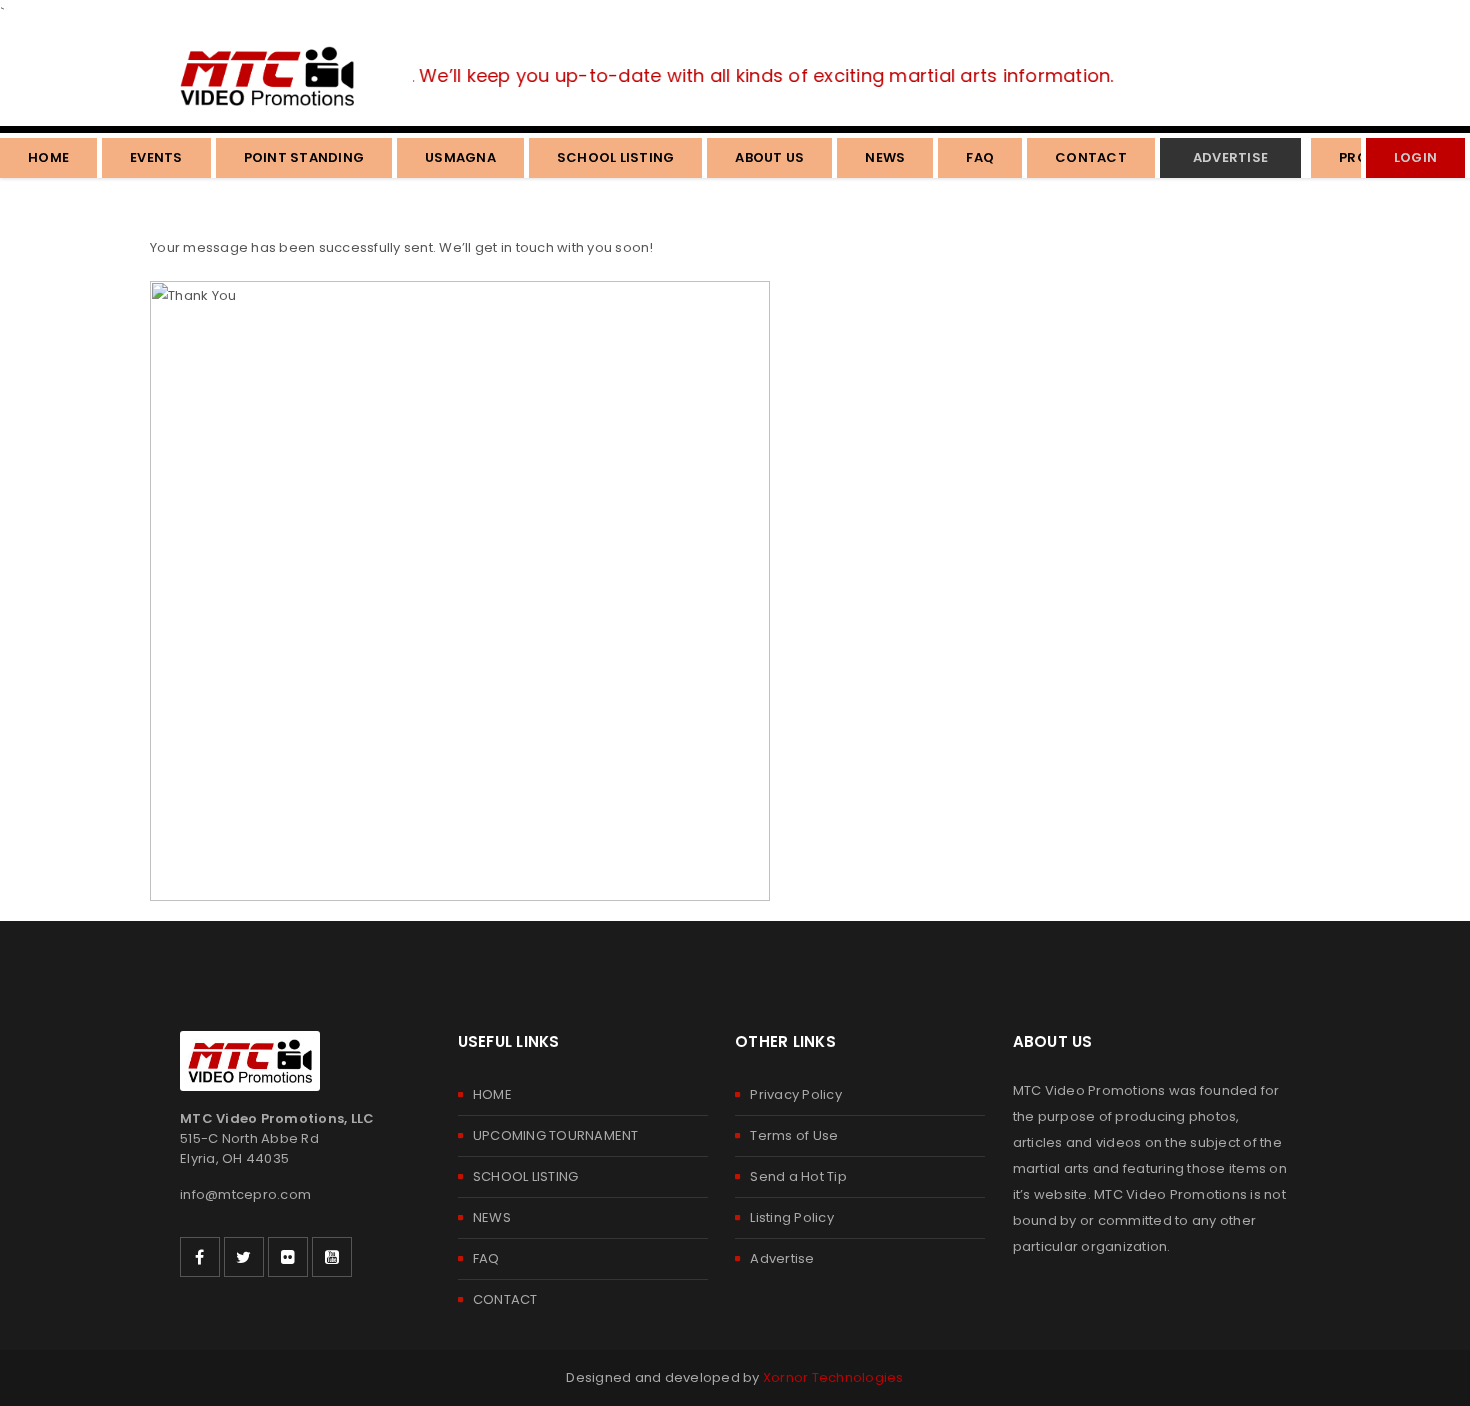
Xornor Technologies (833, 1377)
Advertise (782, 1258)
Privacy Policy (796, 1094)
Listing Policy (792, 1217)
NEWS (492, 1217)
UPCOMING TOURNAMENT (556, 1135)
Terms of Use (794, 1135)
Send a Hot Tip (798, 1176)
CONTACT (505, 1299)
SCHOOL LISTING (526, 1176)
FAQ (486, 1258)
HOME (492, 1094)
